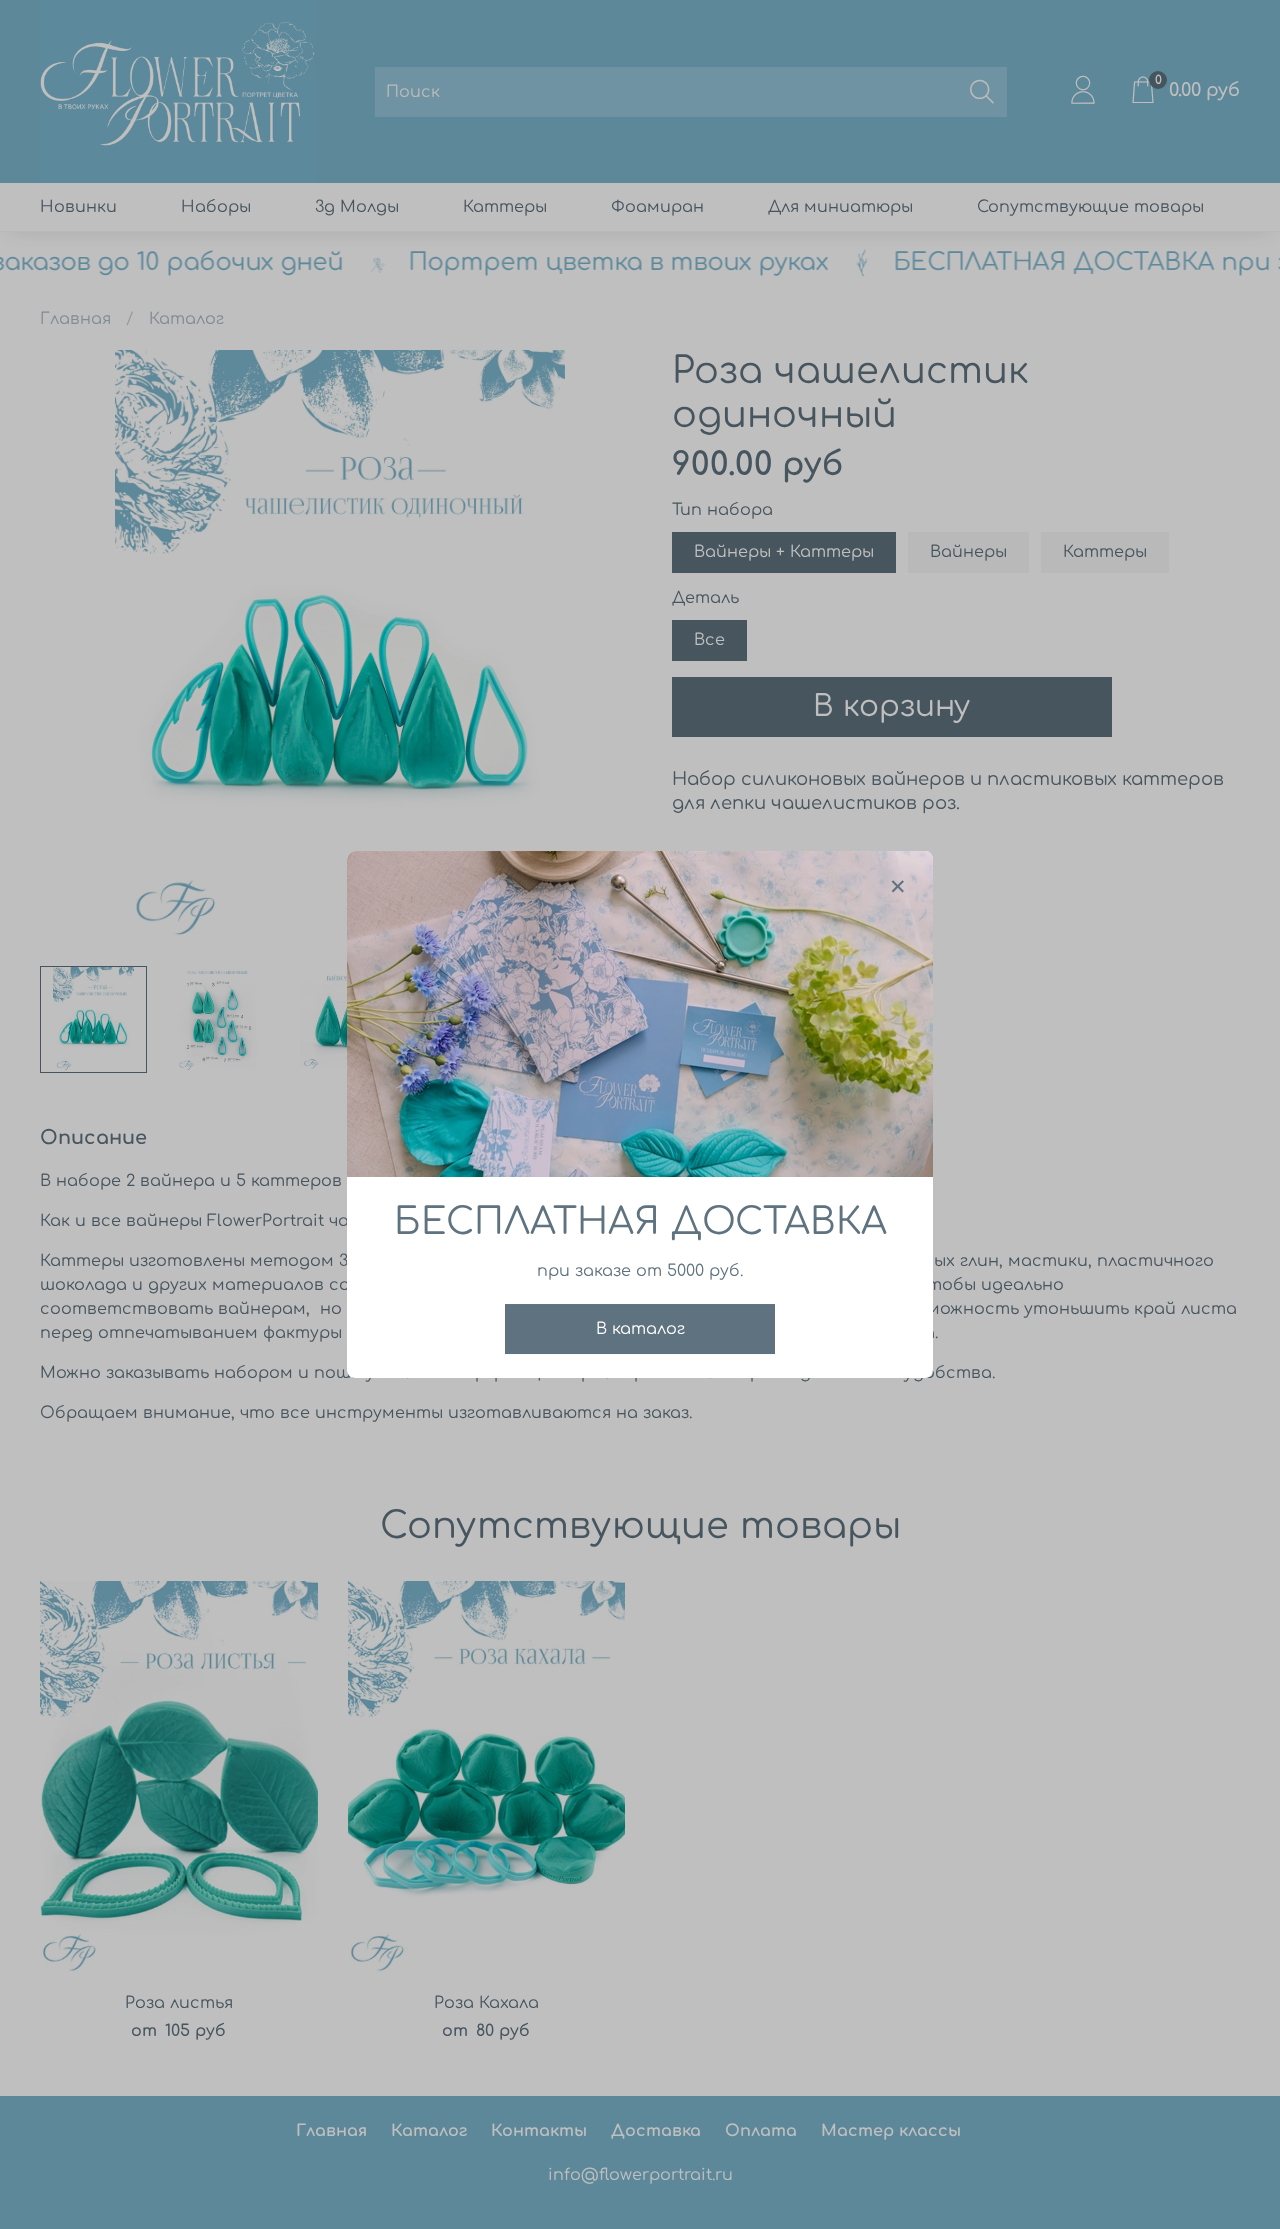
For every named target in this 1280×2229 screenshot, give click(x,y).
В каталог (640, 1329)
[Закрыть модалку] (898, 887)
